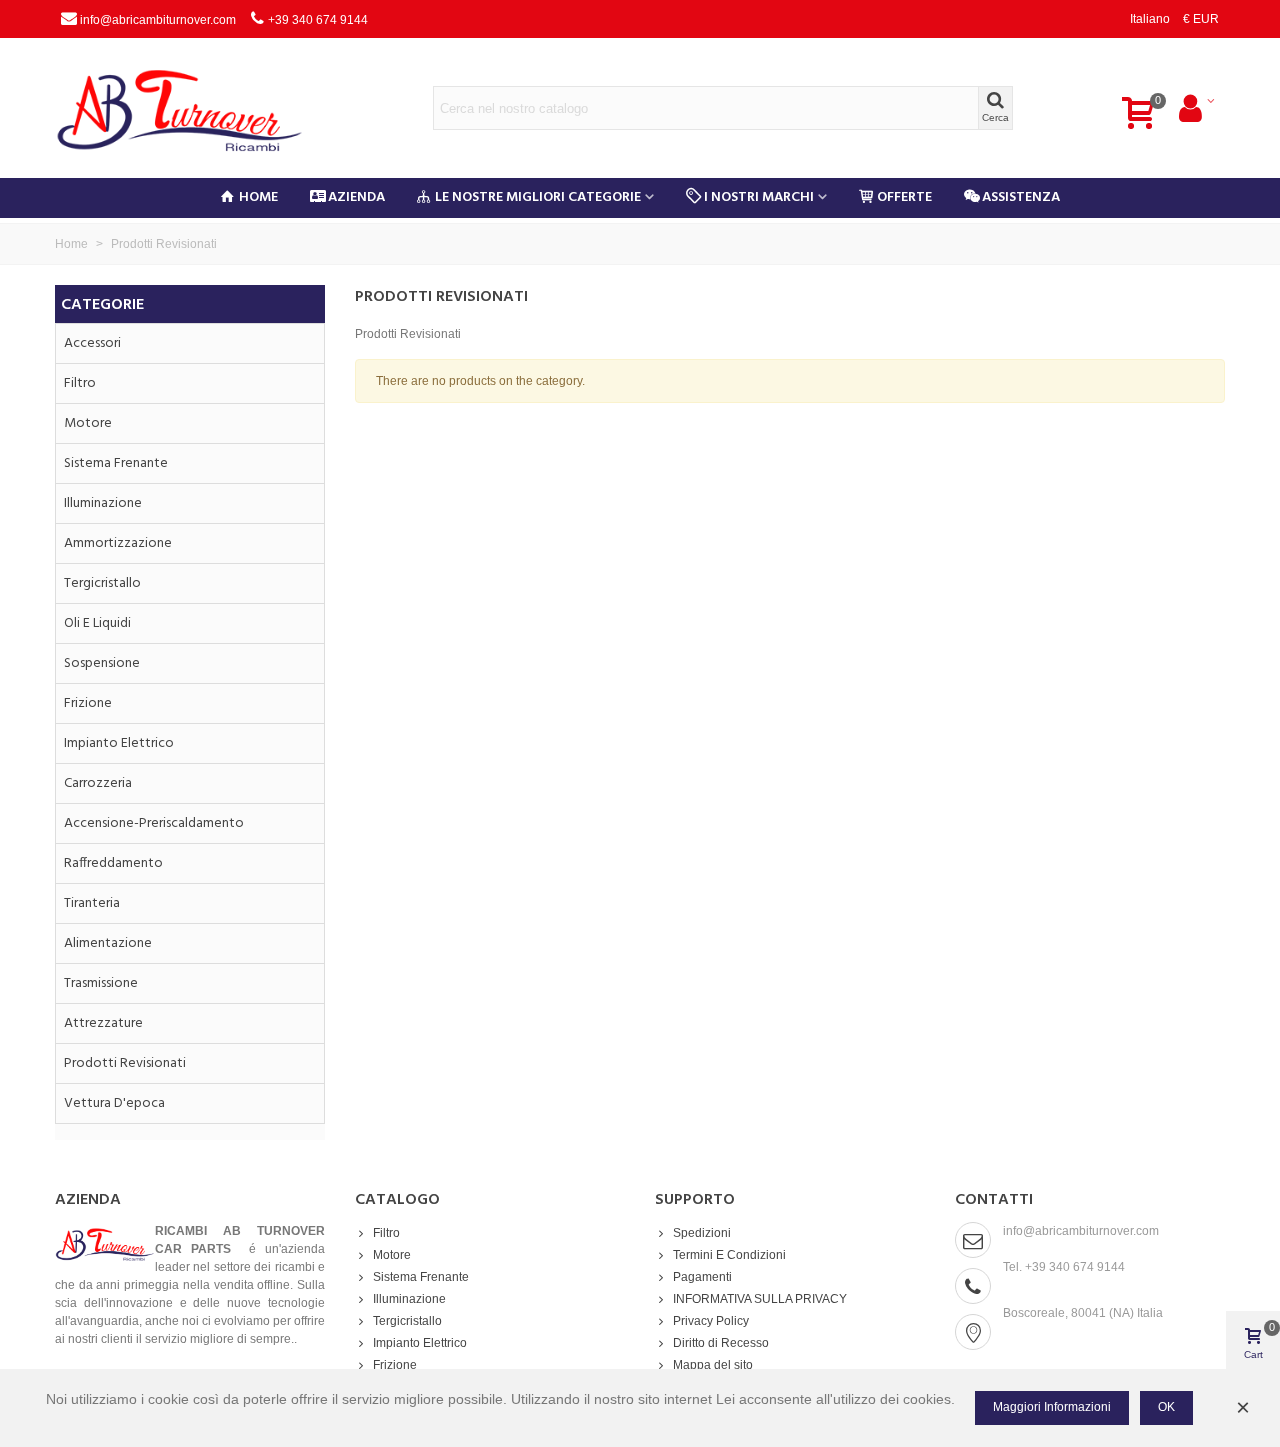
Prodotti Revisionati (125, 1063)
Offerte (904, 197)
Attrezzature (103, 1023)
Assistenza (1021, 197)
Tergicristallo (102, 583)
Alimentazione (108, 943)
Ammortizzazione (118, 543)
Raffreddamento (113, 863)
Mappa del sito (713, 1365)
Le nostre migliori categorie (538, 197)
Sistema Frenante (116, 463)
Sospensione (102, 663)
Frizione (88, 703)
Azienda (356, 197)
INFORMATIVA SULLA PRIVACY (760, 1299)
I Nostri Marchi (759, 197)
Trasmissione (101, 983)
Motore (88, 423)
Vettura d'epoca (114, 1103)
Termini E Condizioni (729, 1255)
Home (258, 197)
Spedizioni (702, 1233)
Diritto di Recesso (721, 1343)
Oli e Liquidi (97, 623)
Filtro (80, 383)
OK (1166, 1407)
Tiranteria (92, 903)
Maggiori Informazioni (1052, 1407)
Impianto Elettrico (119, 743)
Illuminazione (103, 503)
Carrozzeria (98, 783)
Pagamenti (702, 1277)
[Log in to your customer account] (1195, 108)
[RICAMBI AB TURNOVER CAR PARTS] (195, 108)
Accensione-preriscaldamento (154, 823)
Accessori (92, 343)
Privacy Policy (711, 1321)
